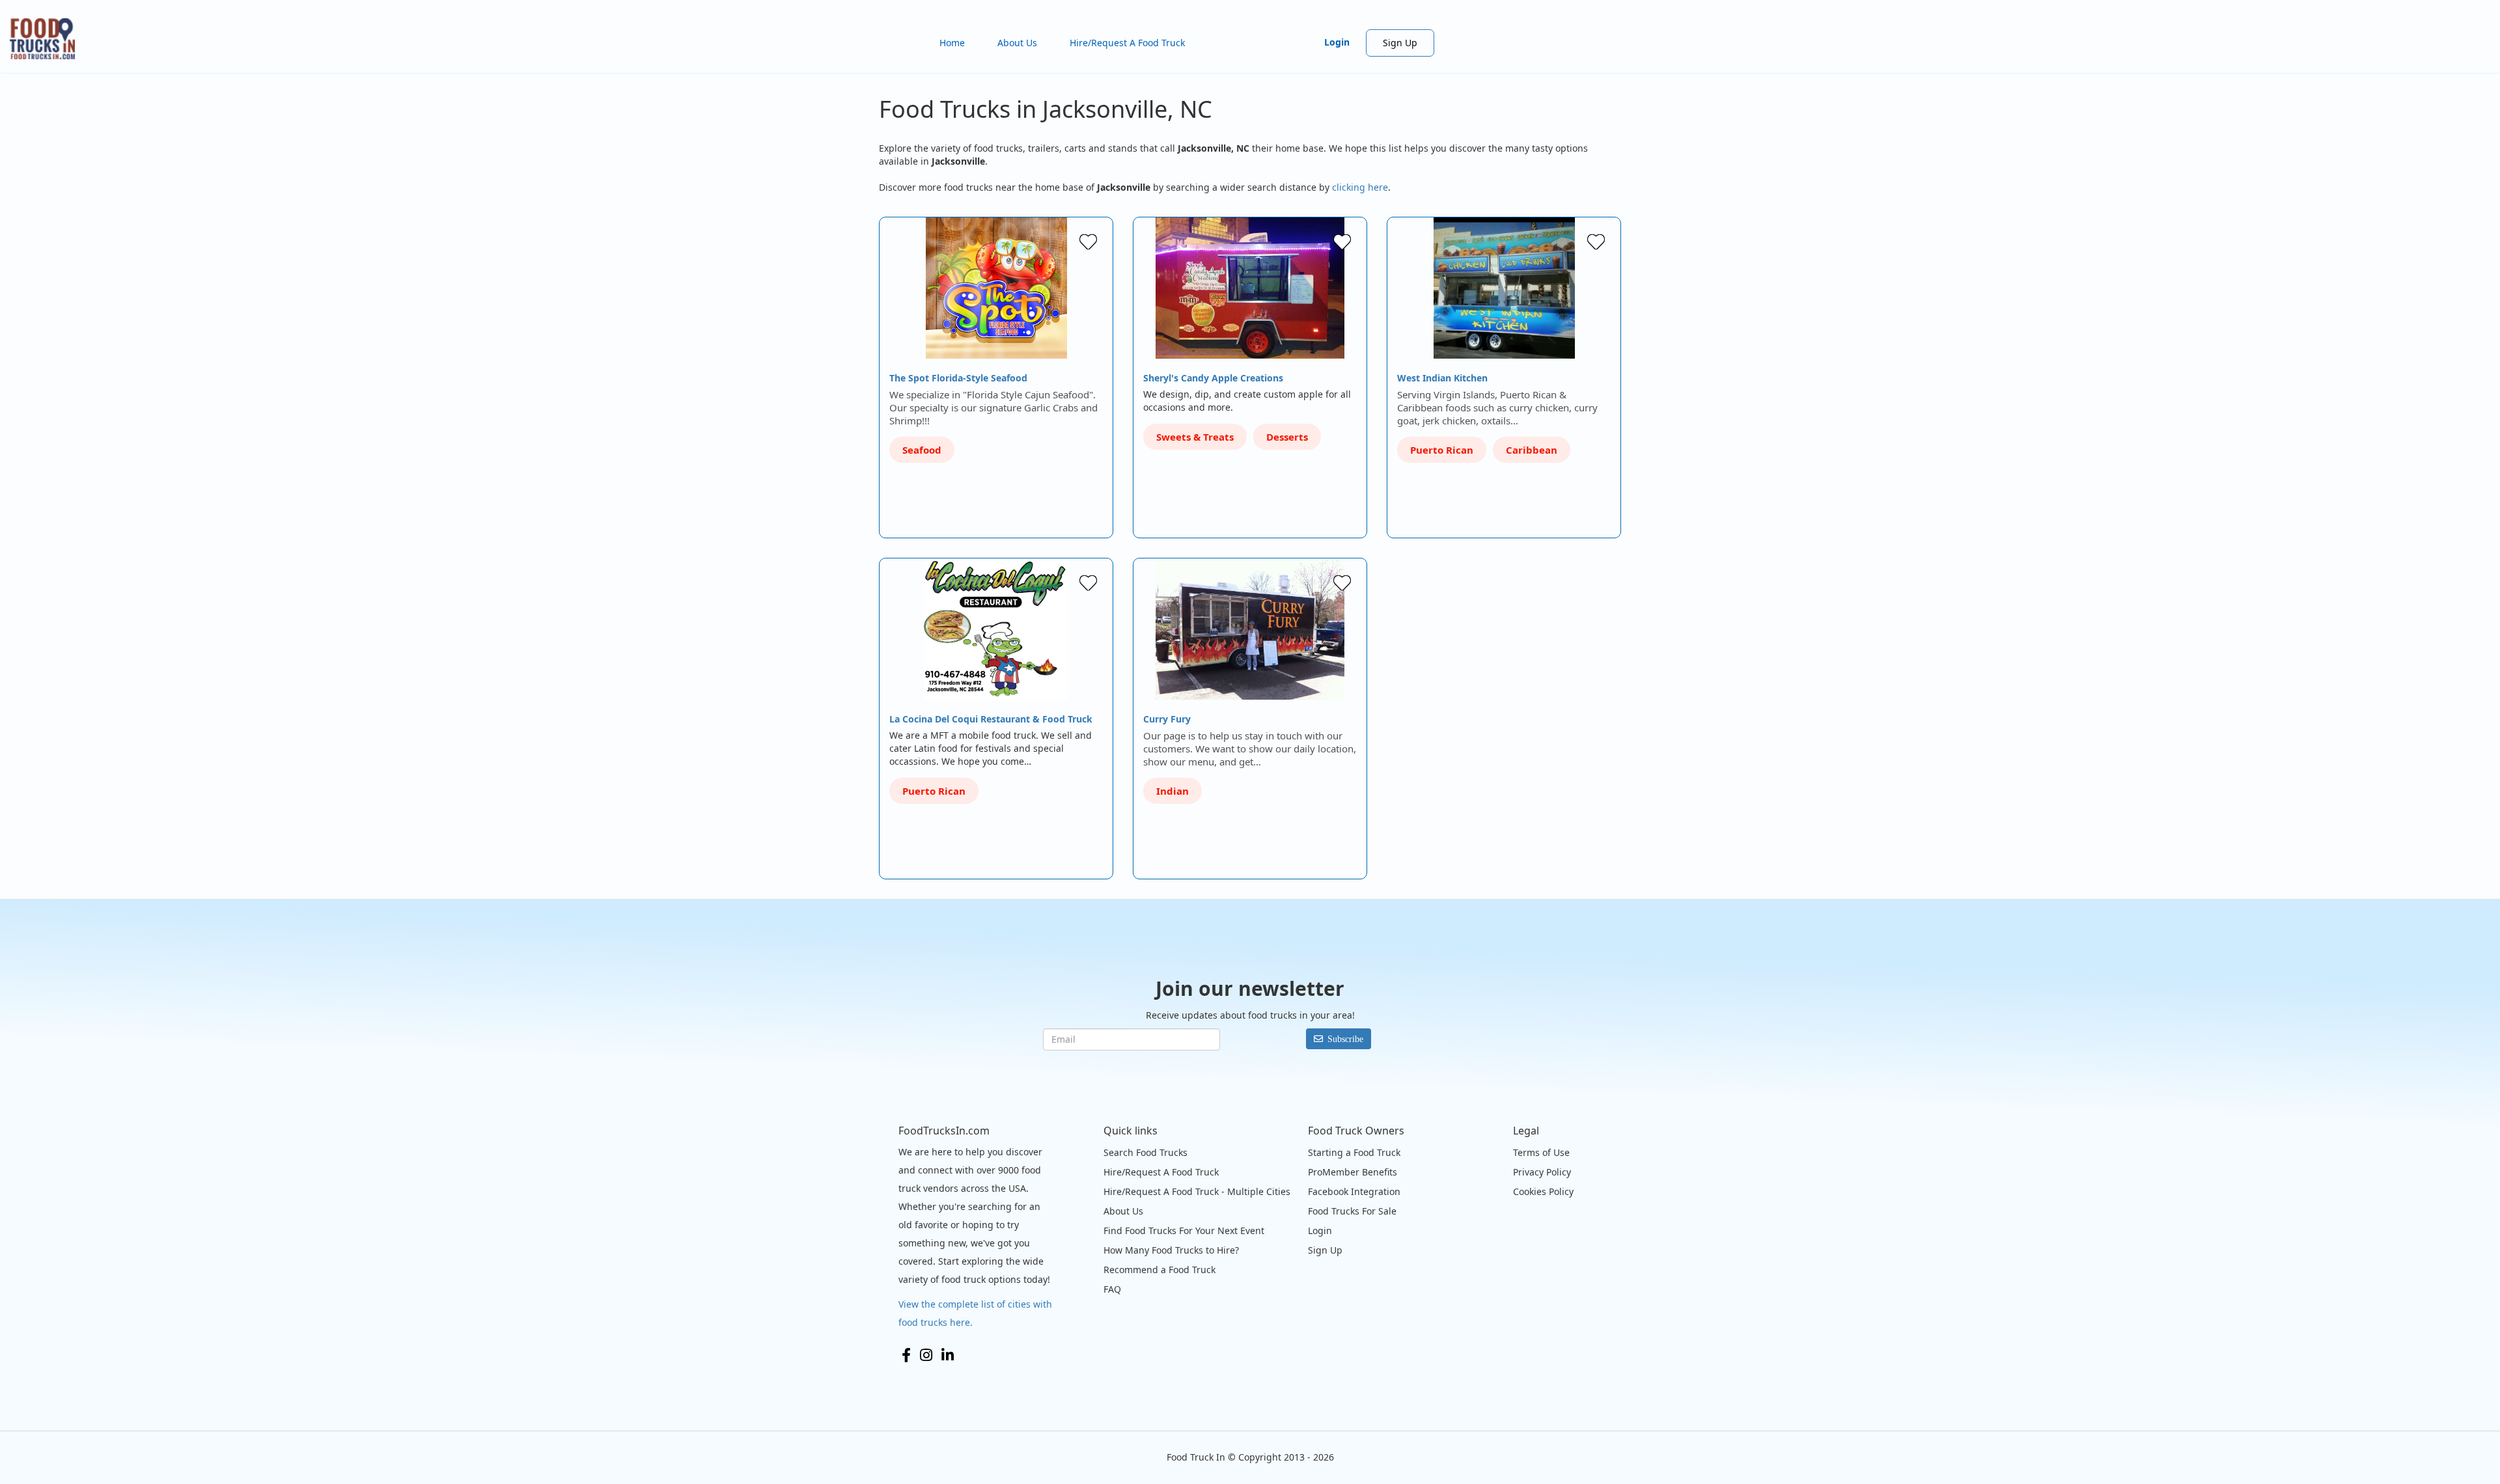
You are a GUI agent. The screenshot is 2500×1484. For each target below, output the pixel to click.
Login (1337, 42)
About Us (1017, 43)
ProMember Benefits (1353, 1172)
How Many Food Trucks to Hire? (1171, 1250)
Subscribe (1345, 1039)
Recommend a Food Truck (1160, 1270)
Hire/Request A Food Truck (1127, 43)
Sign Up (1400, 43)
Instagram (926, 1355)
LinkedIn (948, 1355)
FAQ (1112, 1289)
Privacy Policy (1542, 1172)
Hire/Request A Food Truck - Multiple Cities (1197, 1191)
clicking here (1360, 187)
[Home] (47, 39)
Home (952, 43)
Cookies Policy (1543, 1191)
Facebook (906, 1355)
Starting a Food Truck (1354, 1152)
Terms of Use (1541, 1152)
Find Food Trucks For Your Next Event (1184, 1230)
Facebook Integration (1354, 1191)
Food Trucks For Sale (1352, 1211)
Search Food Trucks (1146, 1152)
